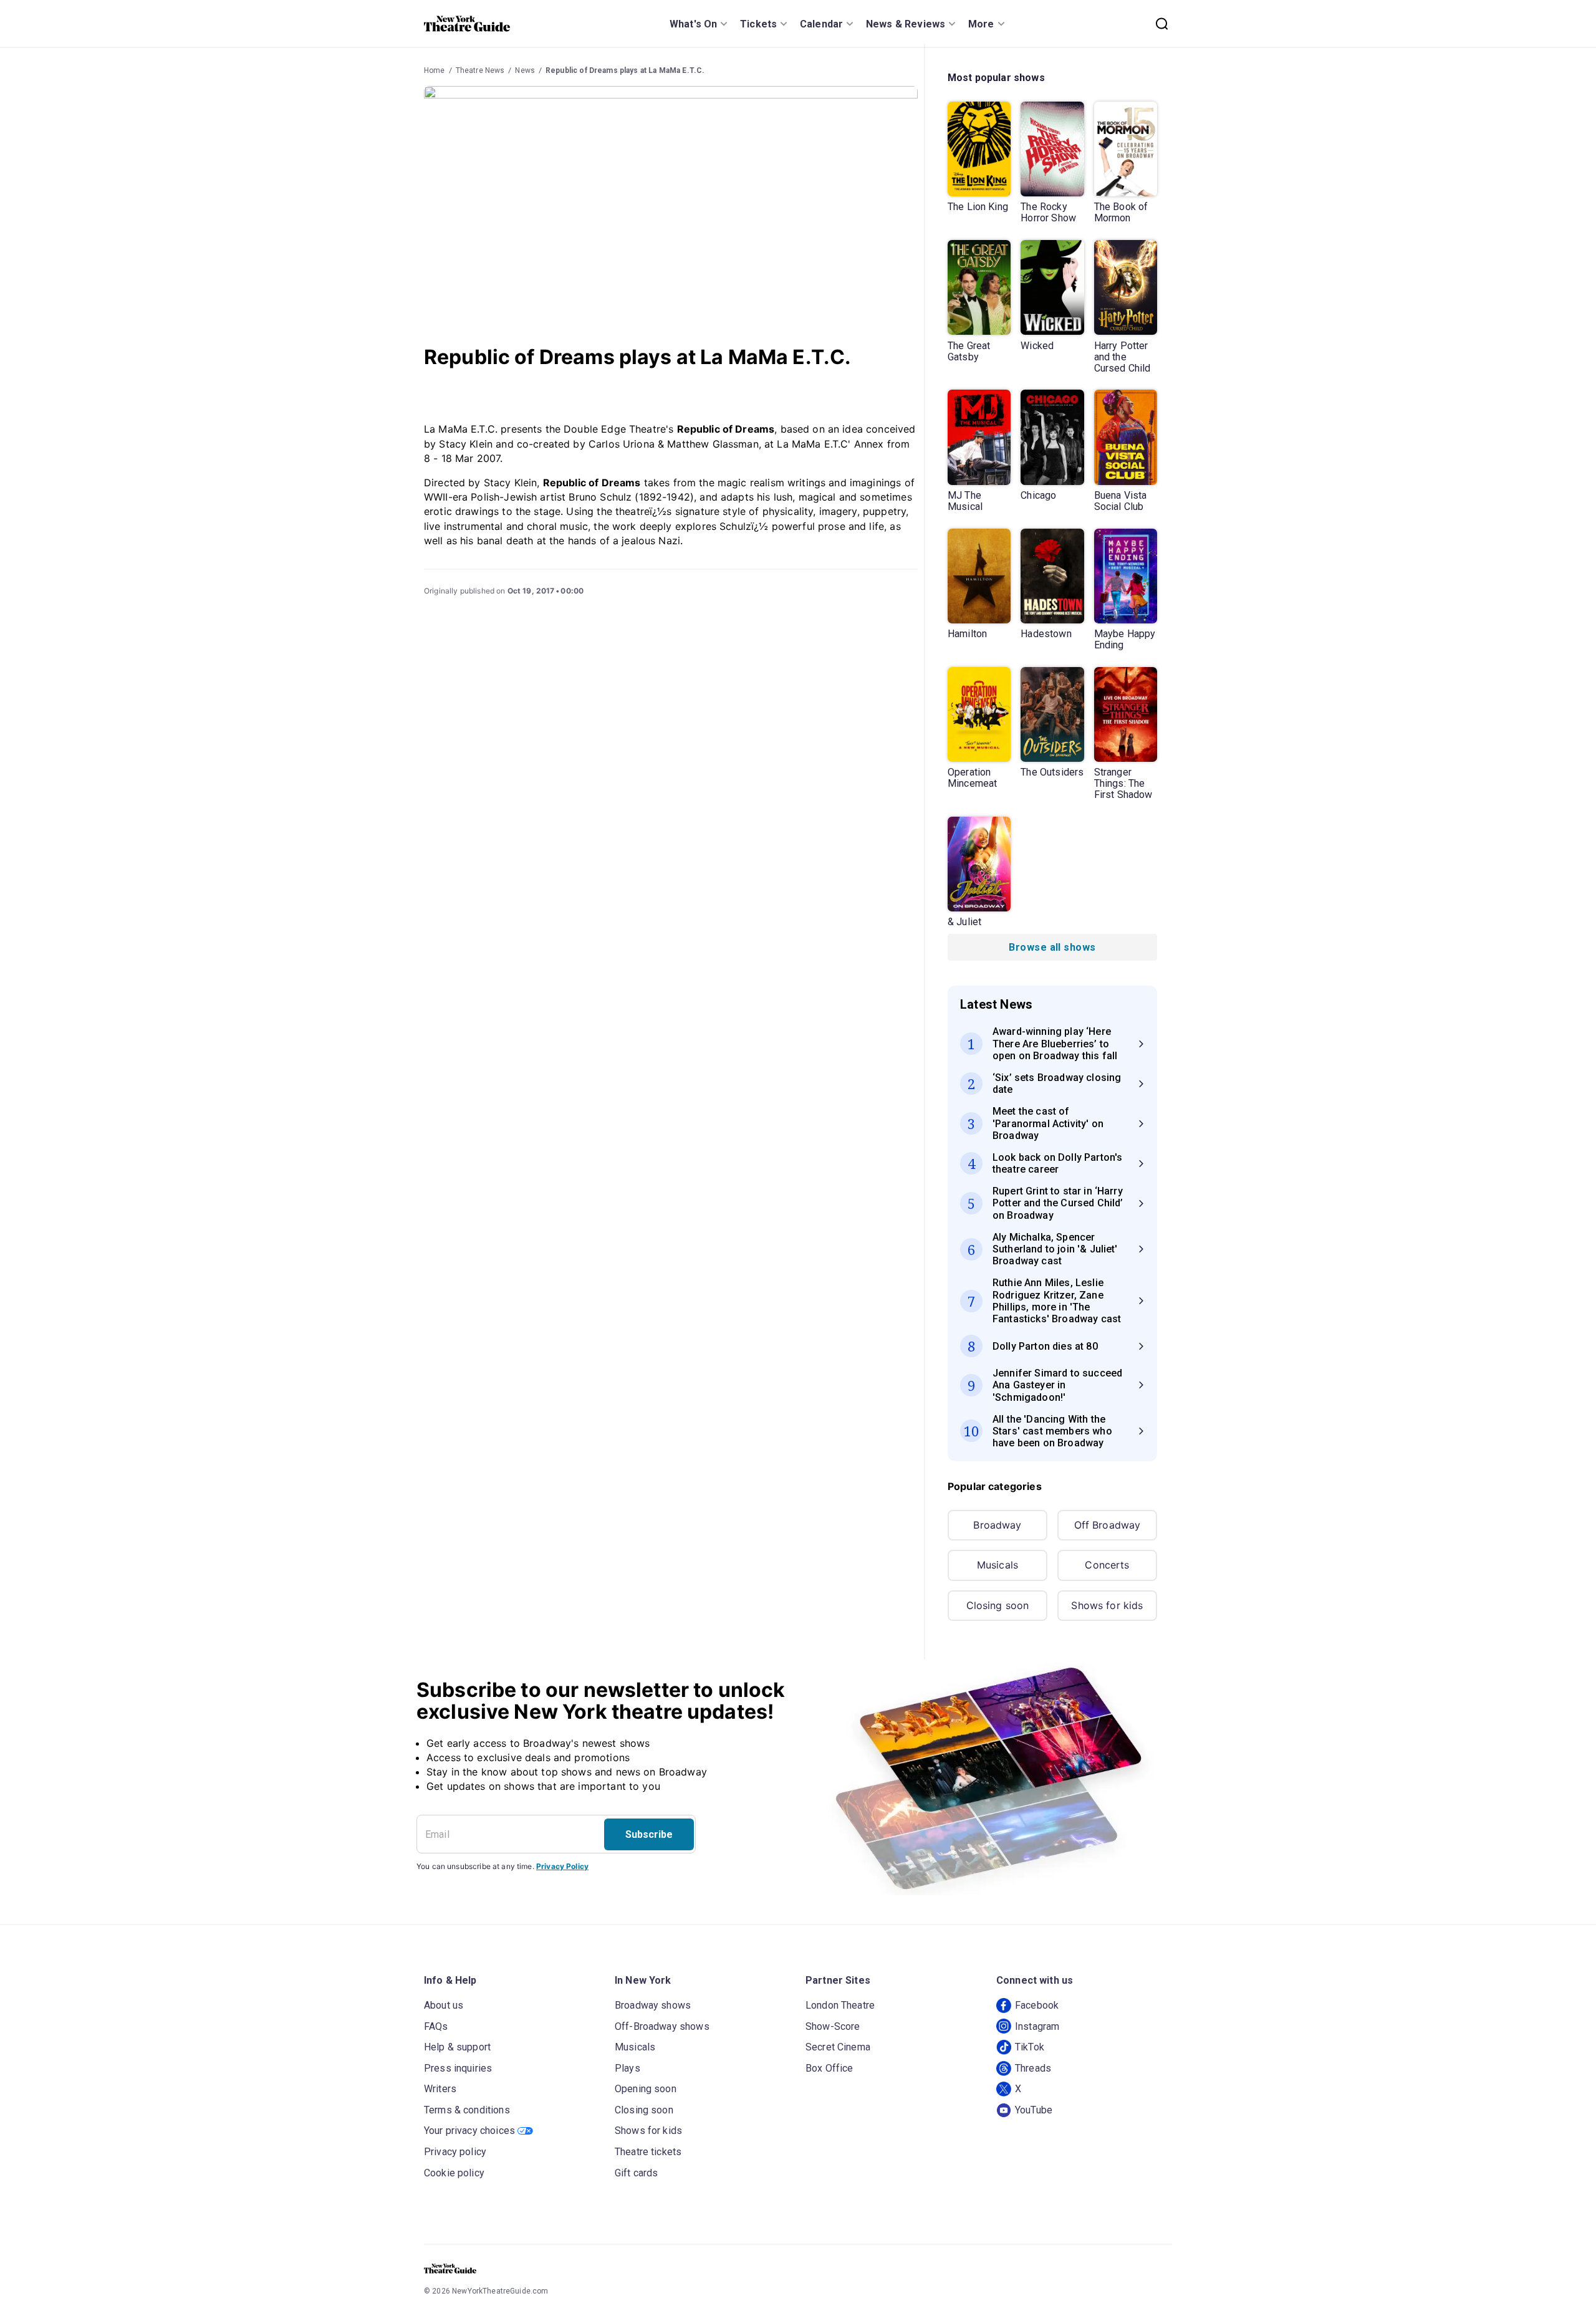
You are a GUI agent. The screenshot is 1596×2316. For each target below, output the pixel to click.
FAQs (436, 2026)
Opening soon (646, 2089)
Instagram (1037, 2026)
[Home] (467, 24)
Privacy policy (455, 2152)
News (525, 70)
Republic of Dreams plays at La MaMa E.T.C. (625, 70)
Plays (627, 2068)
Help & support (457, 2047)
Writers (440, 2089)
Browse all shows (1052, 947)
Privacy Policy (562, 1866)
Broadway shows (653, 2005)
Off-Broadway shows (662, 2026)
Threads (1033, 2068)
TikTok (1030, 2047)
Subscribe (649, 1834)
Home (435, 70)
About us (444, 2005)
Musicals (997, 1565)
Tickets (758, 24)
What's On (693, 24)
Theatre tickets (648, 2152)
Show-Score (833, 2026)
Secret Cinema (838, 2047)
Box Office (829, 2068)
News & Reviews (906, 24)
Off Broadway (1108, 1525)
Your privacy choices (469, 2131)
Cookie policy (454, 2173)
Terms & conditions (467, 2110)
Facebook (1037, 2005)
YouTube (1034, 2110)
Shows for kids (1107, 1605)
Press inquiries (458, 2068)
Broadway (997, 1525)
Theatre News (480, 70)
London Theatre (840, 2005)
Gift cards (637, 2173)
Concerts (1107, 1565)
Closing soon (998, 1605)
